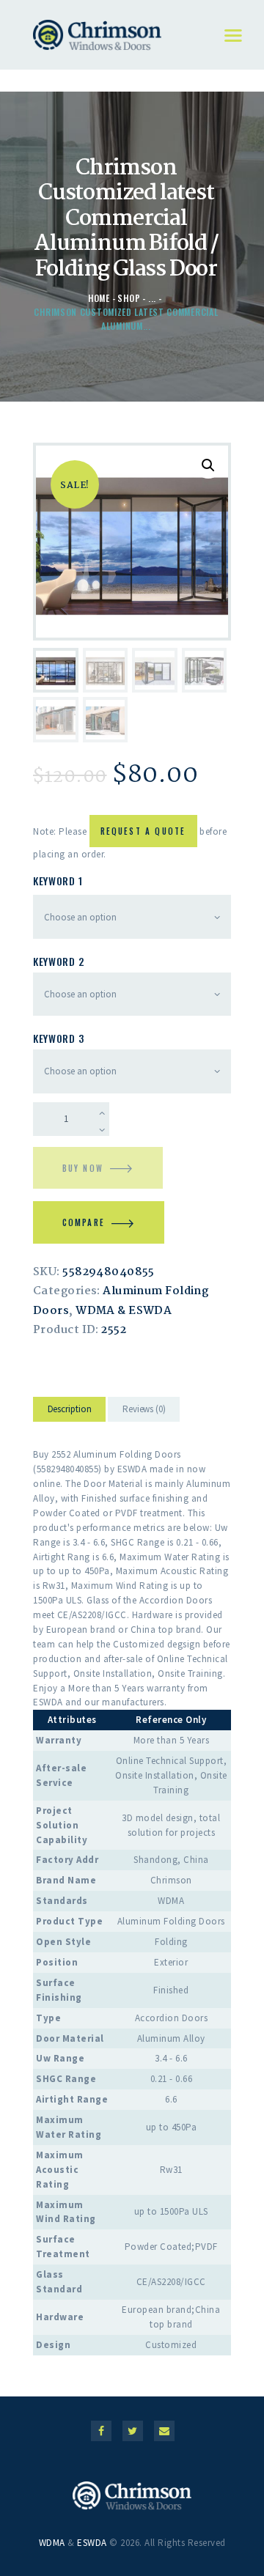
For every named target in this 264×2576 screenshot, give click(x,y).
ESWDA (92, 2543)
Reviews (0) (144, 1409)
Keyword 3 (58, 1038)
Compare (84, 1222)
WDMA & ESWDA (124, 1311)
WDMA (52, 2543)
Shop (129, 298)
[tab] (69, 1412)
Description (70, 1409)
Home (99, 298)
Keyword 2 (58, 961)
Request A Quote (143, 831)
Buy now (83, 1168)
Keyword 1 (58, 881)
